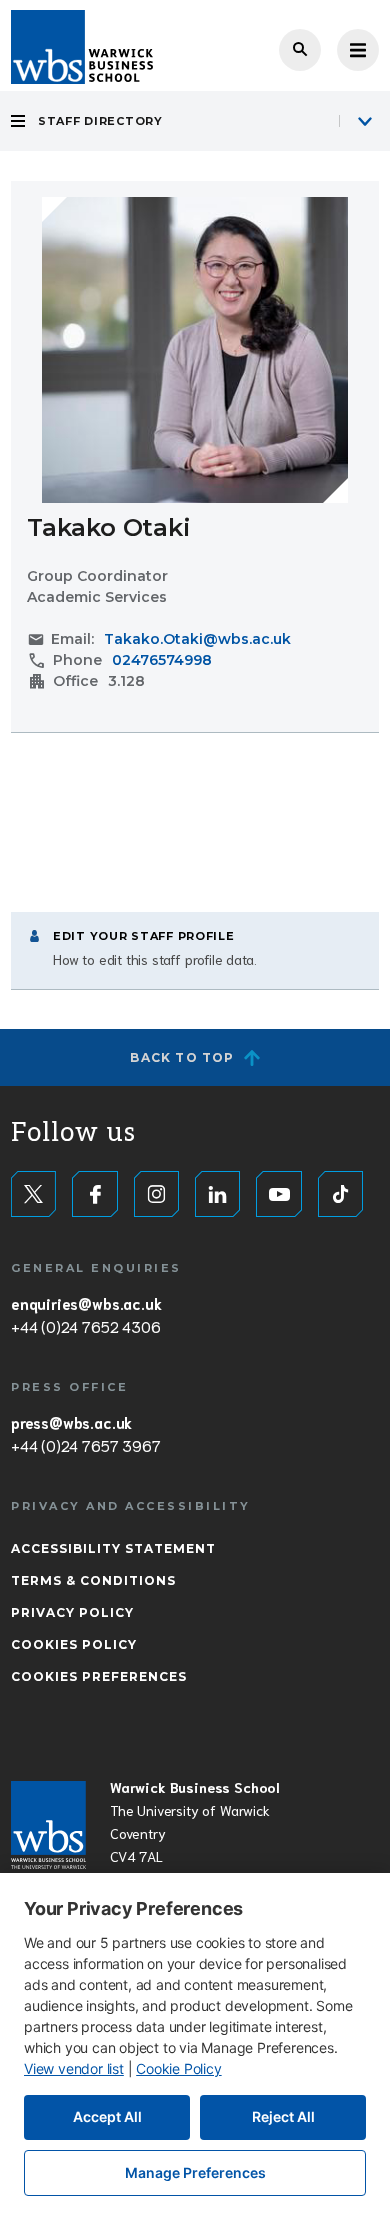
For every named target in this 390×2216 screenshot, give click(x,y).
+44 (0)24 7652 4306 (85, 1326)
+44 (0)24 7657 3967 (85, 1445)
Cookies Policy (74, 1644)
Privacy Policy (72, 1612)
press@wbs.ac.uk (71, 1422)
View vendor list (74, 2068)
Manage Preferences (195, 2172)
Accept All (107, 2116)
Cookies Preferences (99, 1676)
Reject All (283, 2116)
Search (300, 50)
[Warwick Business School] (82, 47)
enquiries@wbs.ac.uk (86, 1303)
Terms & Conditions (93, 1580)
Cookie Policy (178, 2068)
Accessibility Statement (113, 1548)
